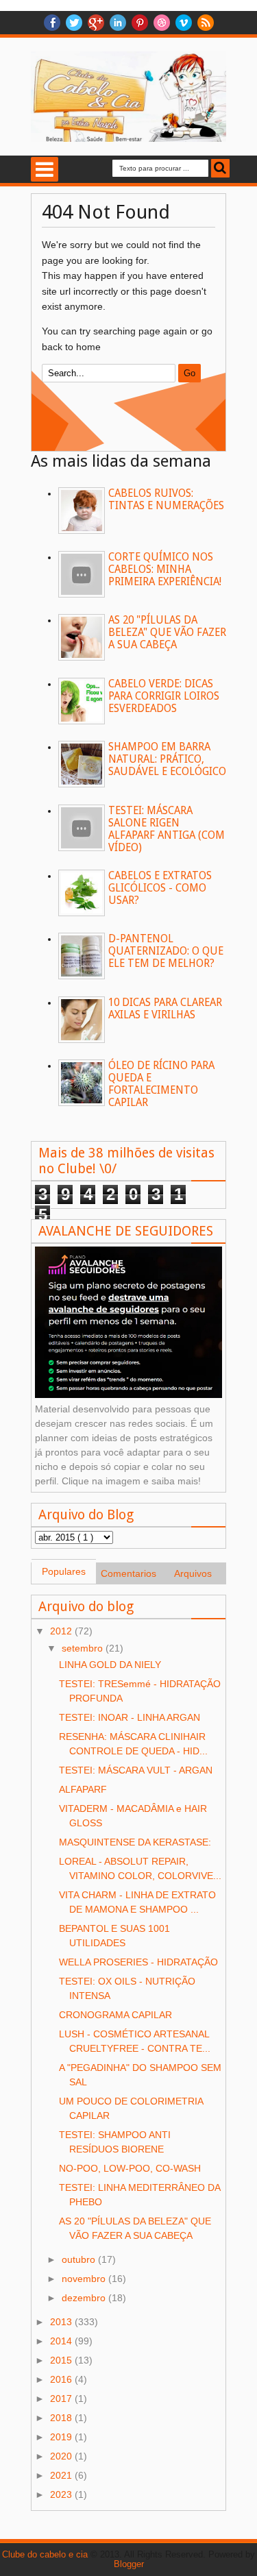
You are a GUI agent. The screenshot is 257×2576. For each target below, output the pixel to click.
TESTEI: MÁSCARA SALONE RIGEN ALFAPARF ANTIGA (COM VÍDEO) (167, 829)
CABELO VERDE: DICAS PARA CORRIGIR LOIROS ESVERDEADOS (164, 696)
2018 (62, 2418)
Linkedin (118, 23)
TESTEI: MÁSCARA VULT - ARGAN (136, 1770)
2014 (62, 2341)
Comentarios (128, 1573)
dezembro (85, 2298)
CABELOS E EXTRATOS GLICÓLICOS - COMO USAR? (160, 888)
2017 (62, 2399)
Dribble (162, 23)
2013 (62, 2322)
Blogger (129, 2564)
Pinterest (140, 23)
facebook (52, 23)
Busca (220, 168)
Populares (64, 1571)
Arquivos (193, 1573)
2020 (62, 2456)
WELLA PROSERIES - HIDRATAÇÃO (138, 1962)
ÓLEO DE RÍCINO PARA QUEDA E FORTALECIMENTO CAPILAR (161, 1084)
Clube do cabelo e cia (45, 2555)
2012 (62, 1631)
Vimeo (184, 23)
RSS (206, 23)
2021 (62, 2475)
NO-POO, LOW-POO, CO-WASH (130, 2168)
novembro (85, 2279)
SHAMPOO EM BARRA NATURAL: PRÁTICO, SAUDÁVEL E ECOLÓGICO (167, 759)
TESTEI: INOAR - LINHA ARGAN (130, 1717)
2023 (62, 2494)
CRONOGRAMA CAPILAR (115, 2015)
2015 (62, 2360)
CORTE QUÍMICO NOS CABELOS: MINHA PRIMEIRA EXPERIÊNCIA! (165, 569)
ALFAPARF (83, 1789)
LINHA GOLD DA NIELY (110, 1665)
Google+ (96, 23)
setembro (84, 1648)
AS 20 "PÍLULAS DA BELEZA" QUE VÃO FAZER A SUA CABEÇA (167, 633)
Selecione (45, 169)
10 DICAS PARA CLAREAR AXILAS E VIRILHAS (165, 1009)
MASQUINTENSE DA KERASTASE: (135, 1842)
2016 (62, 2379)
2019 (62, 2437)
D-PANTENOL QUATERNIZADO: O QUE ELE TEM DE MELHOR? (166, 951)
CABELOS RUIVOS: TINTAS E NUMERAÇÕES (166, 500)
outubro (80, 2259)
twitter (74, 23)
